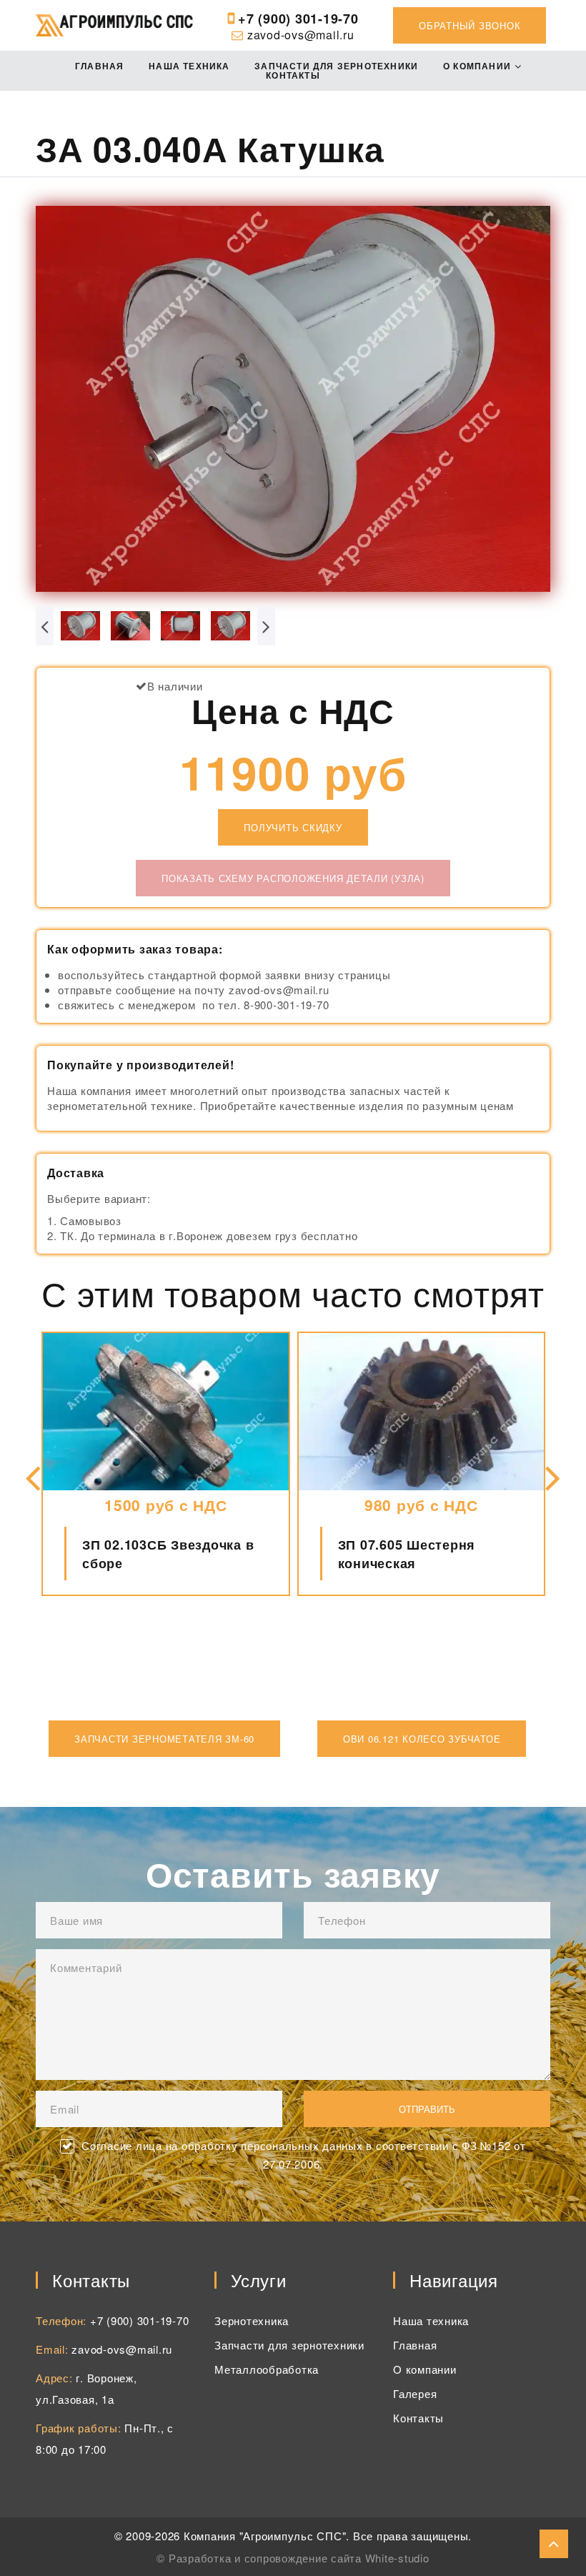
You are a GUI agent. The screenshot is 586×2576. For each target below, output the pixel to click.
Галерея (415, 2393)
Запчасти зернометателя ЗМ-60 (164, 1739)
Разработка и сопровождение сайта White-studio (299, 2558)
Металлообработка (267, 2369)
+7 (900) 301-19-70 (298, 19)
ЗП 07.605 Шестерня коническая (151, 1554)
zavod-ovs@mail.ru (301, 35)
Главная (99, 66)
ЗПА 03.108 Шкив (395, 1554)
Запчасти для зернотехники (336, 66)
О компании (477, 66)
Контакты (293, 75)
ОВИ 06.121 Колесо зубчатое (422, 1739)
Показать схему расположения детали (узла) (293, 878)
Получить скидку (293, 827)
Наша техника (189, 66)
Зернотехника (252, 2320)
